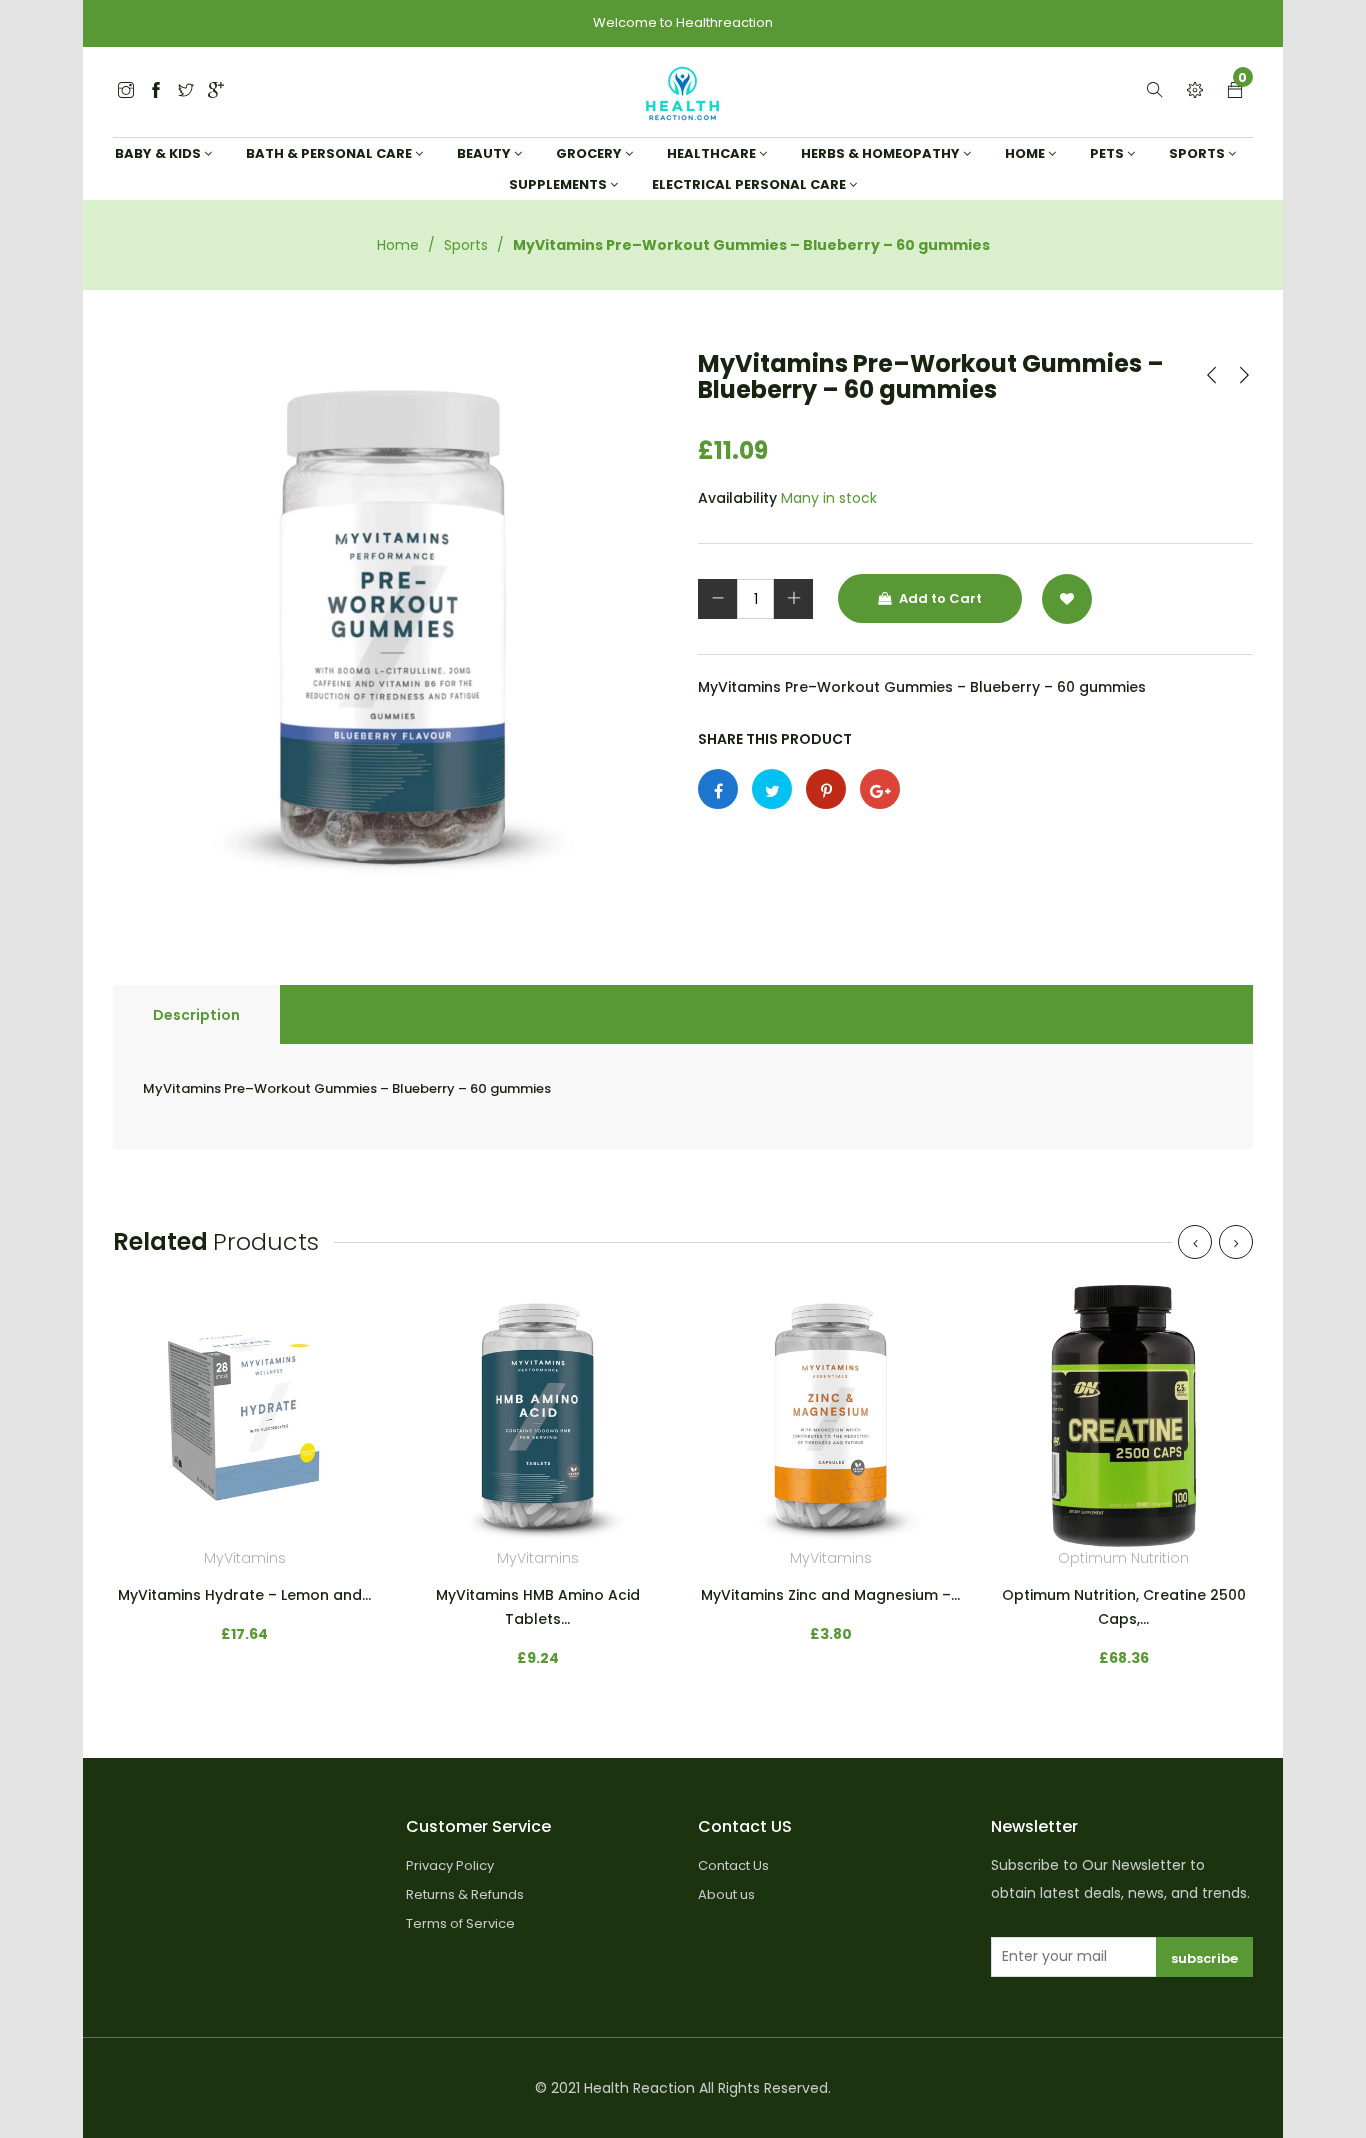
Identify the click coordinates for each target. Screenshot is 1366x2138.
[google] (216, 91)
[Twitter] (126, 91)
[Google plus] (880, 789)
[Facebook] (156, 91)
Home (398, 245)
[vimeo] (826, 789)
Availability (737, 498)
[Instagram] (186, 91)
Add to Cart (939, 598)
